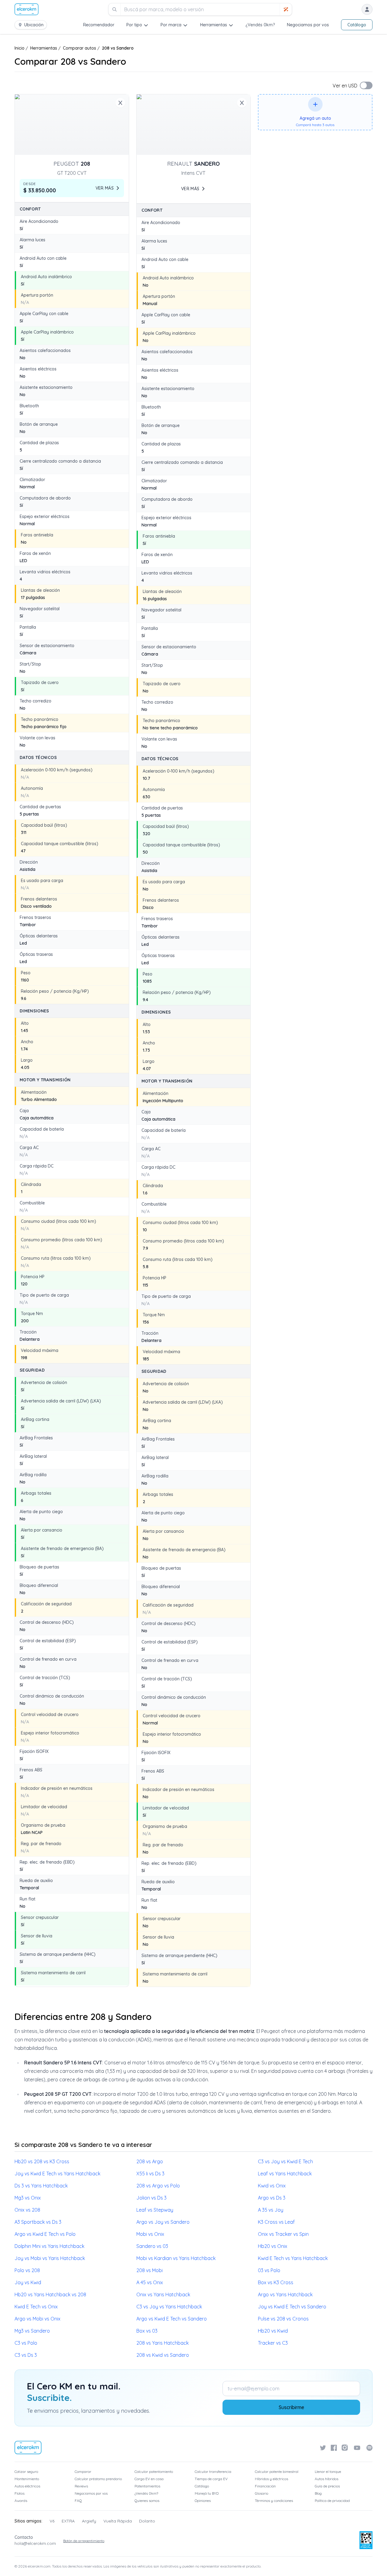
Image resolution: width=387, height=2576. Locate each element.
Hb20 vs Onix (273, 2246)
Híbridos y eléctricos (272, 2479)
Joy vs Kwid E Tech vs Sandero (292, 2307)
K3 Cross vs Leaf (276, 2222)
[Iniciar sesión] (367, 9)
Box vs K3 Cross (276, 2282)
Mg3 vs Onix (28, 2198)
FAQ (78, 2501)
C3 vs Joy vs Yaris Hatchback (169, 2307)
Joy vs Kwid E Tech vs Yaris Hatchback (57, 2174)
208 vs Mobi (150, 2270)
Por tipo (134, 25)
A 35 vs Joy (271, 2210)
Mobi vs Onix (150, 2234)
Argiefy (89, 2521)
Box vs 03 (147, 2331)
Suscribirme (291, 2407)
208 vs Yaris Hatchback (163, 2343)
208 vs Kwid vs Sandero (163, 2355)
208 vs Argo (150, 2161)
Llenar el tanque (328, 2472)
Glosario (262, 2493)
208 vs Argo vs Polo (158, 2186)
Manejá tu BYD (207, 2493)
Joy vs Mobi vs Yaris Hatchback (50, 2258)
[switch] (366, 85)
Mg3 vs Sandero (32, 2331)
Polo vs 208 (27, 2270)
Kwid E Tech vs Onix (36, 2307)
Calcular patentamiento (154, 2472)
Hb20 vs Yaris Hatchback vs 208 (50, 2294)
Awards (21, 2501)
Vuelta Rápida (118, 2521)
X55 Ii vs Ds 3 (150, 2174)
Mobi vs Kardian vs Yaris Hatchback (176, 2258)
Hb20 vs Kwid (273, 2331)
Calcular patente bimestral (277, 2472)
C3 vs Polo (26, 2343)
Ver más (105, 188)
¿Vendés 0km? (260, 25)
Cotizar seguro (26, 2472)
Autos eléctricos (27, 2486)
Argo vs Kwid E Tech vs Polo (45, 2234)
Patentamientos (147, 2486)
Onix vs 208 (27, 2210)
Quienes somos (147, 2501)
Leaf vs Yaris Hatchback (285, 2174)
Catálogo (357, 25)
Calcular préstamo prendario (98, 2479)
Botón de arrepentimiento (84, 2541)
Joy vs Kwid (28, 2282)
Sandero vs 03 (152, 2246)
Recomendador (99, 25)
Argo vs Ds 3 (272, 2198)
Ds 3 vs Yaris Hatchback (41, 2186)
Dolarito (147, 2521)
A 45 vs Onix (150, 2282)
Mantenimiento (27, 2479)
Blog (318, 2493)
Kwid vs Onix (272, 2186)
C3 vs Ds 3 (26, 2355)
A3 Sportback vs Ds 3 (38, 2222)
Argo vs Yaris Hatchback (285, 2294)
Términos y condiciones (274, 2501)
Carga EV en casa (149, 2479)
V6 (52, 2521)
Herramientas (214, 25)
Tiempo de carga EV (211, 2479)
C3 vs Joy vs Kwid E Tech (285, 2161)
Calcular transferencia (213, 2472)
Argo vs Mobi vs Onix (37, 2319)
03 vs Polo (269, 2270)
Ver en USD (345, 86)
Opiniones (203, 2501)
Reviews (81, 2486)
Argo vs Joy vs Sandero (163, 2222)
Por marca (171, 25)
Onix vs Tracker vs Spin (283, 2234)
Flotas (20, 2493)
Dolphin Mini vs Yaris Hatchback (49, 2246)
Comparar (83, 2472)
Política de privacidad (332, 2501)
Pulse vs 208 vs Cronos (283, 2319)
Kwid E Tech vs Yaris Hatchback (293, 2258)
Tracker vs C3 (273, 2343)
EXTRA (68, 2521)
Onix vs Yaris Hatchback (163, 2294)
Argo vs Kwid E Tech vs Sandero (172, 2319)
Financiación (265, 2486)
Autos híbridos (327, 2479)
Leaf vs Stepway (155, 2210)
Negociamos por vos (308, 25)
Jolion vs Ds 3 (151, 2198)
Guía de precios (327, 2486)
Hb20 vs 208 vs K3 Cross (42, 2161)
